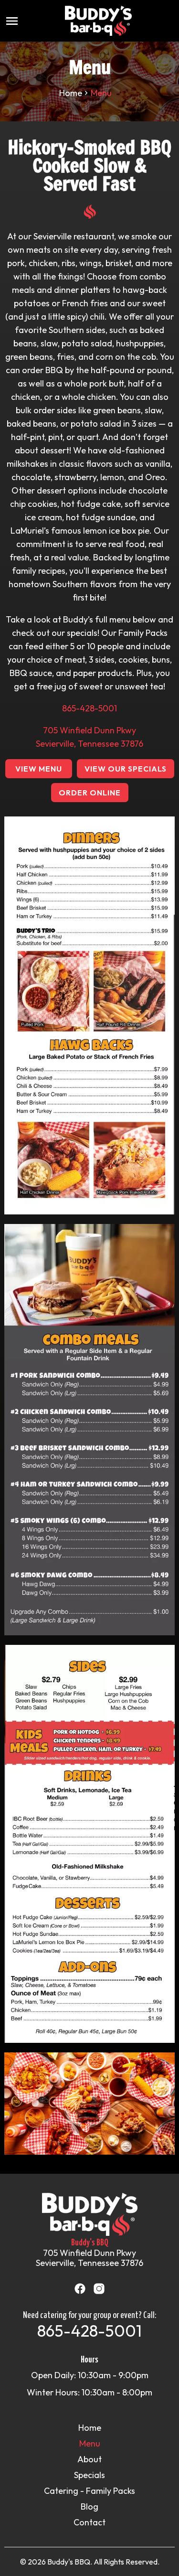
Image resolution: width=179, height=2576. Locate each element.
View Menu (39, 769)
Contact (89, 2522)
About (89, 2459)
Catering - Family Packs (89, 2491)
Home (71, 93)
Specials (89, 2475)
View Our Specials (126, 769)
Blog (89, 2506)
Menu (90, 2443)
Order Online (90, 793)
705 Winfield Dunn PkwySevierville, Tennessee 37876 (89, 2258)
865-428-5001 (89, 708)
